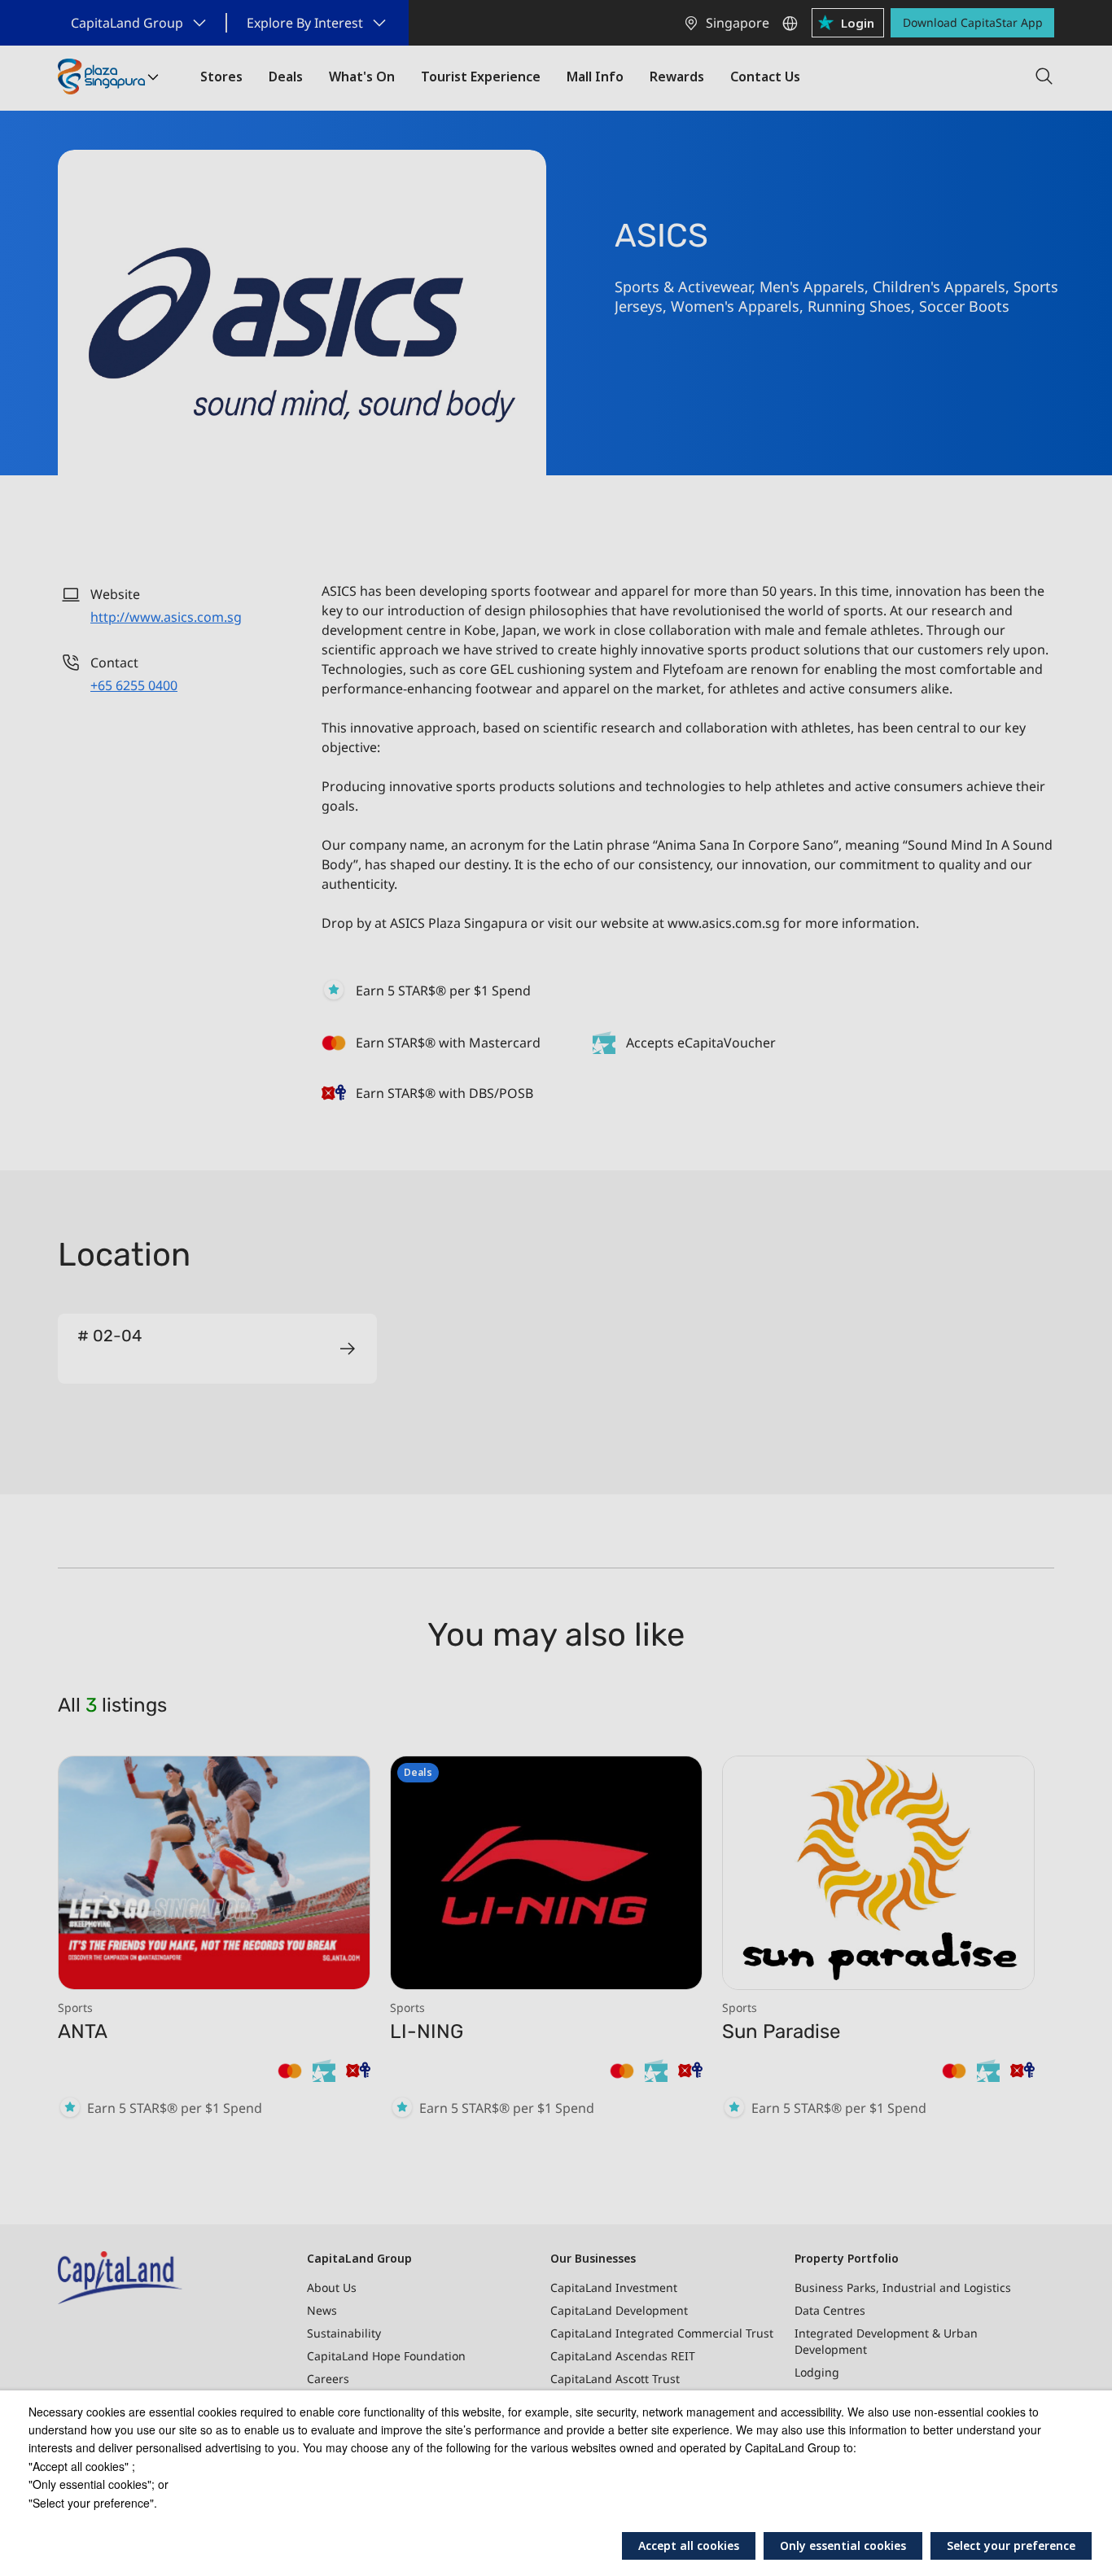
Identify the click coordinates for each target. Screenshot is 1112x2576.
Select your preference (1011, 2545)
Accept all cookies (689, 2545)
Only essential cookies (843, 2545)
